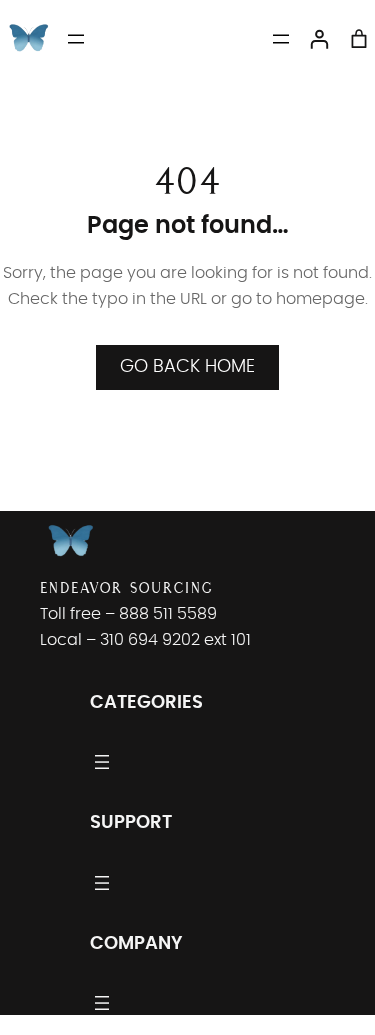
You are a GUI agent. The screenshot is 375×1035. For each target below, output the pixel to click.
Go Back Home (187, 367)
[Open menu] (76, 39)
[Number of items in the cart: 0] (359, 39)
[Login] (319, 39)
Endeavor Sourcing (127, 587)
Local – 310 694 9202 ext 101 (145, 640)
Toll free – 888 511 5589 (128, 614)
